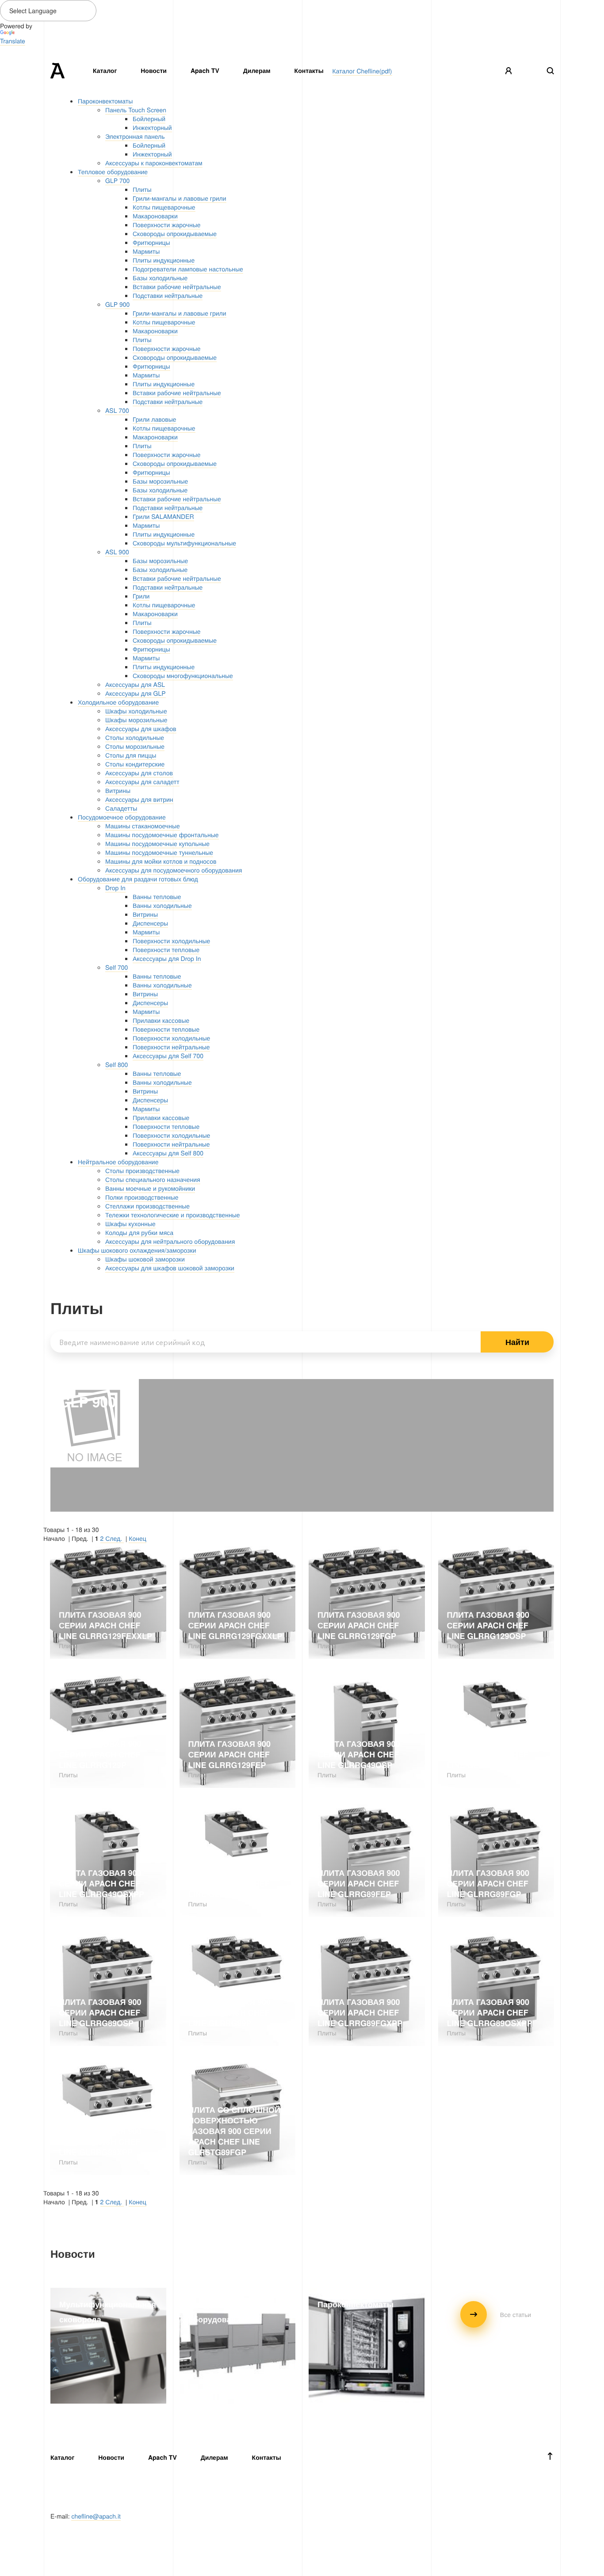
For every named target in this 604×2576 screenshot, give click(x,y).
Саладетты (121, 808)
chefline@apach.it (96, 2516)
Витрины (118, 790)
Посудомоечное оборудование (122, 817)
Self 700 (117, 967)
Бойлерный (149, 118)
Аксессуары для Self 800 (168, 1153)
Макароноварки (155, 216)
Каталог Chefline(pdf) (362, 71)
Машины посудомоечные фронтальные (162, 835)
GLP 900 (117, 304)
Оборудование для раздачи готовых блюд (138, 879)
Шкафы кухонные (130, 1223)
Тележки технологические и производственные (173, 1215)
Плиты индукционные (164, 260)
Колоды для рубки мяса (139, 1232)
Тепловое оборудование (113, 171)
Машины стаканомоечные (143, 826)
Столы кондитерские (135, 764)
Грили (141, 596)
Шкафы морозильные (136, 720)
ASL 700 (117, 410)
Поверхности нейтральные (171, 1047)
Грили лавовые (155, 419)
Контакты (309, 71)
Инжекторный (152, 127)
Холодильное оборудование (118, 702)
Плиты (142, 189)
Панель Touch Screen (136, 110)
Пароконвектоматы (105, 101)
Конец (137, 1538)
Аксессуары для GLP (136, 693)
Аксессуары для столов (139, 773)
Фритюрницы (151, 242)
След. (115, 1538)
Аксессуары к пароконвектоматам (154, 163)
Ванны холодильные (162, 905)
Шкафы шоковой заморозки (145, 1259)
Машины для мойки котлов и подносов (161, 861)
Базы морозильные (160, 481)
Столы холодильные (135, 737)
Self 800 (117, 1064)
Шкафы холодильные (136, 711)
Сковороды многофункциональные (183, 675)
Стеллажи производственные (147, 1206)
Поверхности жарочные (166, 225)
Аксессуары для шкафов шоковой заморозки (170, 1268)
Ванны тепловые (157, 896)
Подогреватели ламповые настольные (188, 269)
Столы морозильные (135, 746)
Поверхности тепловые (166, 949)
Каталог (105, 71)
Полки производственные (142, 1197)
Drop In (115, 888)
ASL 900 (117, 552)
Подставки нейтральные (168, 295)
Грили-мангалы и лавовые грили (180, 198)
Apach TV (205, 71)
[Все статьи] (496, 2325)
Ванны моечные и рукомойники (150, 1188)
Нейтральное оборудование (118, 1162)
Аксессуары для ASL (135, 684)
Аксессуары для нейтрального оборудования (170, 1241)
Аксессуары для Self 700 (168, 1056)
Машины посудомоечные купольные (157, 843)
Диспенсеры (150, 923)
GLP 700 (117, 180)
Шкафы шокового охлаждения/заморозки (137, 1250)
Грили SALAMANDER (163, 516)
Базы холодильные (160, 278)
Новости (154, 71)
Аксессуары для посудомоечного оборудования (174, 870)
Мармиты (146, 251)
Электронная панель (135, 136)
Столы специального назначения (153, 1179)
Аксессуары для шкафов (141, 728)
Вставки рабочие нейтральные (177, 286)
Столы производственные (142, 1170)
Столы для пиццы (131, 755)
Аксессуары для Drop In (167, 958)
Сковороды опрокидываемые (175, 233)
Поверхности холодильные (171, 941)
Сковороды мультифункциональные (184, 543)
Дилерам (257, 71)
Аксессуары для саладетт (142, 781)
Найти (517, 1342)
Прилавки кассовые (161, 1020)
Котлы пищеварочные (164, 207)
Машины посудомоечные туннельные (159, 852)
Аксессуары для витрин (139, 799)
